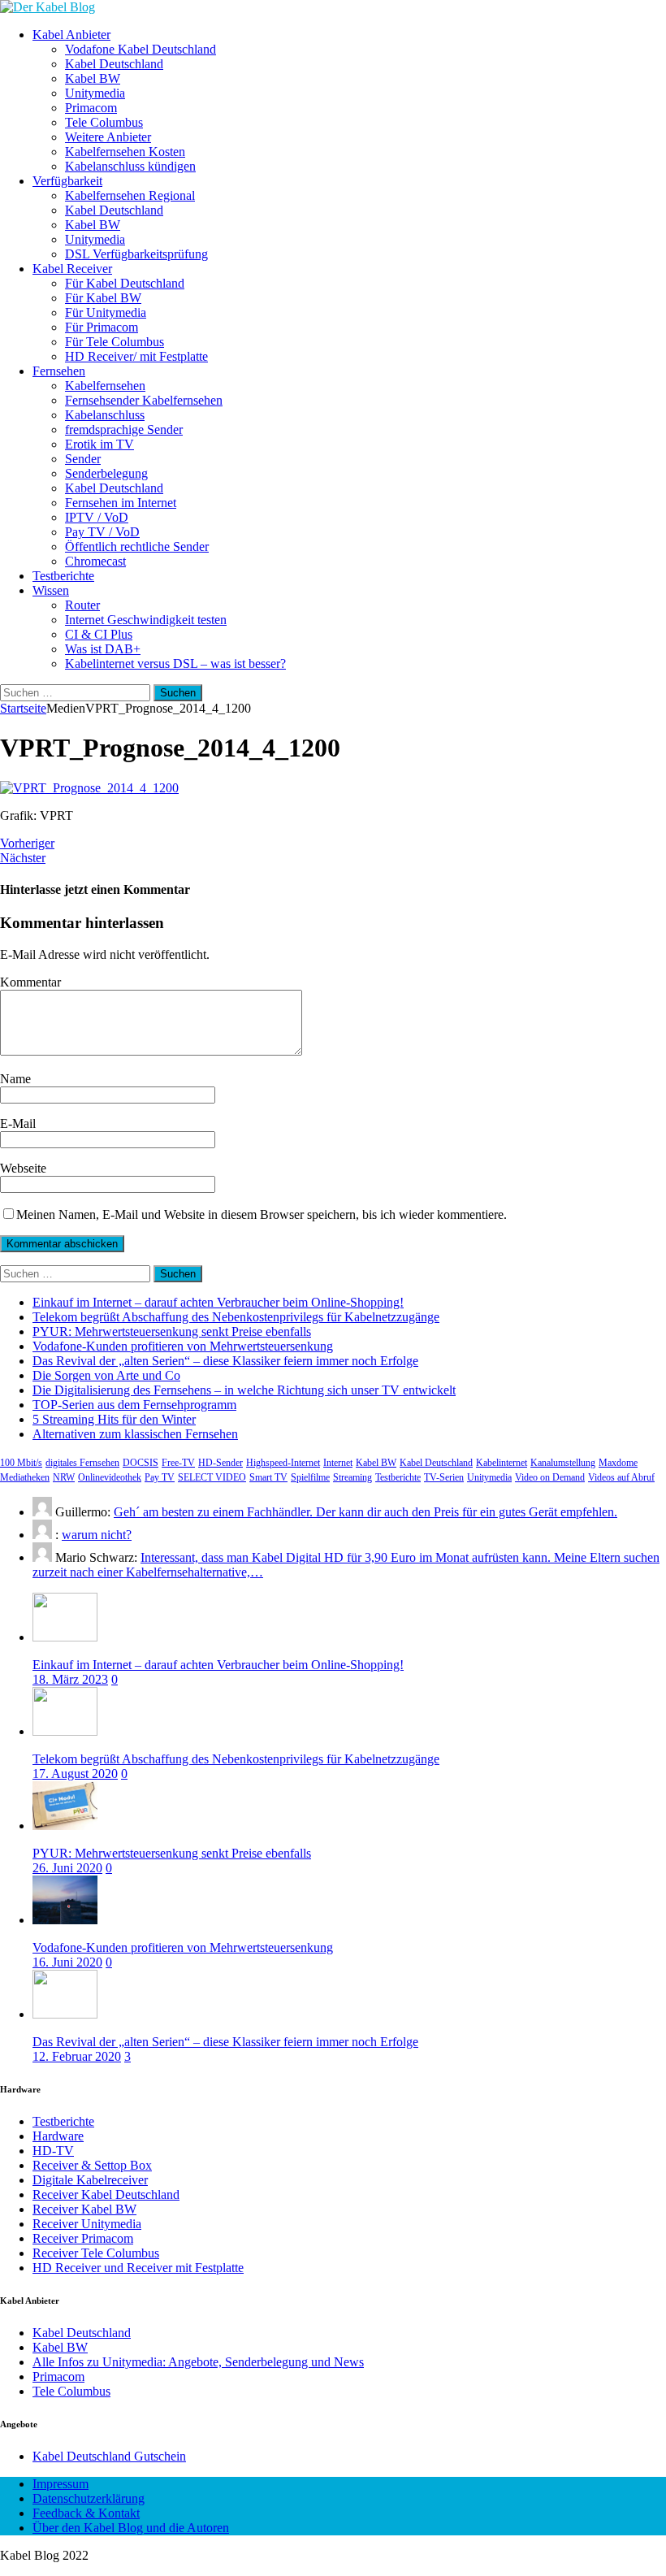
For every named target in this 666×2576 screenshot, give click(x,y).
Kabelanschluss (105, 415)
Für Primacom (102, 327)
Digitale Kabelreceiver (90, 2180)
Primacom (91, 108)
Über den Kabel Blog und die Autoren (131, 2528)
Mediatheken (25, 1477)
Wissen (51, 590)
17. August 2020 (75, 1774)
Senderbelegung (106, 473)
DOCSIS (141, 1463)
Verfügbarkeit (67, 181)
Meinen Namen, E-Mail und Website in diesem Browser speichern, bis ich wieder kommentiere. (262, 1214)
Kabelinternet (502, 1463)
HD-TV (53, 2151)
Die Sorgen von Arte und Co (106, 1375)
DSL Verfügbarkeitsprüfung (136, 254)
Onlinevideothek (110, 1477)
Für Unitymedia (106, 312)
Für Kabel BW (103, 298)
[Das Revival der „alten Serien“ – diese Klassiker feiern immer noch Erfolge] (65, 2014)
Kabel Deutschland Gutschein (109, 2456)
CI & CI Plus (99, 634)
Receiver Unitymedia (87, 2224)
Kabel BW (93, 78)
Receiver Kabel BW (84, 2209)
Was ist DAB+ (103, 649)
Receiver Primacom (83, 2238)
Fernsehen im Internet (121, 503)
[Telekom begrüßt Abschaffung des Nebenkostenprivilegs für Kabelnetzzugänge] (65, 1731)
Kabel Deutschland (114, 64)
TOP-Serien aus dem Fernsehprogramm (134, 1405)
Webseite (23, 1168)
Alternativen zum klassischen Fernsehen (135, 1434)
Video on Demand (550, 1477)
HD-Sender (221, 1463)
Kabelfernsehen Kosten (125, 152)
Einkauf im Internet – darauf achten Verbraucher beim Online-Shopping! (218, 1302)
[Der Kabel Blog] (48, 7)
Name (15, 1079)
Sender (83, 459)
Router (82, 605)
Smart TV (268, 1477)
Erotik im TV (99, 444)
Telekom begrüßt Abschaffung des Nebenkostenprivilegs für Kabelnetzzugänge (236, 1317)
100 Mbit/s (21, 1463)
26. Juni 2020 (67, 1868)
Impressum (61, 2484)
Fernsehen (59, 371)
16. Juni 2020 (67, 1962)
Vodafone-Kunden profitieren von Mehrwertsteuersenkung (183, 1346)
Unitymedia (95, 93)
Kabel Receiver (72, 269)
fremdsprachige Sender (124, 429)
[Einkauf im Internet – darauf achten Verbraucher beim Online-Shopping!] (65, 1637)
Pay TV (160, 1477)
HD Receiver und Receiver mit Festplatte (138, 2268)
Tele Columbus (104, 122)
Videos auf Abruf (621, 1477)
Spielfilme (310, 1477)
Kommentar (30, 982)
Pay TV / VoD (102, 532)
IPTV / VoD (97, 517)
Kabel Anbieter (71, 35)
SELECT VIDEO (212, 1477)
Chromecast (95, 561)
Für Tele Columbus (115, 342)
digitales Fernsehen (82, 1463)
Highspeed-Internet (283, 1463)
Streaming (352, 1477)
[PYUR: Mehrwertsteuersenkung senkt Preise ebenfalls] (65, 1826)
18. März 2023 (70, 1679)
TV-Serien (444, 1477)
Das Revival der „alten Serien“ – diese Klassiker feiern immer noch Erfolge (225, 1361)
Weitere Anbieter (108, 137)
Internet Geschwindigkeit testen (146, 620)
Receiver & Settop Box (92, 2165)
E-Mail (18, 1123)
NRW (64, 1477)
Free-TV (178, 1463)
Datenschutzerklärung (89, 2498)
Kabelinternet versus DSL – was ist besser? (175, 664)
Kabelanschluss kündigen (130, 166)
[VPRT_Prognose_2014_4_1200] (89, 788)
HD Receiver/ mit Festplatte (136, 356)
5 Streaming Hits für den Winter (114, 1419)
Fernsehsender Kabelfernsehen (144, 400)
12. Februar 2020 (77, 2056)
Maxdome (618, 1463)
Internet (338, 1463)
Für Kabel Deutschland (125, 283)
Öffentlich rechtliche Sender (137, 546)
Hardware (58, 2136)
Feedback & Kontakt (86, 2513)
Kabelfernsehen (105, 386)
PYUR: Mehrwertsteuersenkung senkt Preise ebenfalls (172, 1331)
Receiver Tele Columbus (96, 2253)
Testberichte (63, 576)
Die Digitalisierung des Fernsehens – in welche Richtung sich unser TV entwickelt (244, 1390)
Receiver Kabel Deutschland (106, 2194)
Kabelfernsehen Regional (130, 195)
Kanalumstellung (563, 1463)
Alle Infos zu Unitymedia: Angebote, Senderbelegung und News (198, 2362)
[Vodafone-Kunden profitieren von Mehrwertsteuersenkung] (65, 1920)
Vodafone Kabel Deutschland (141, 49)
